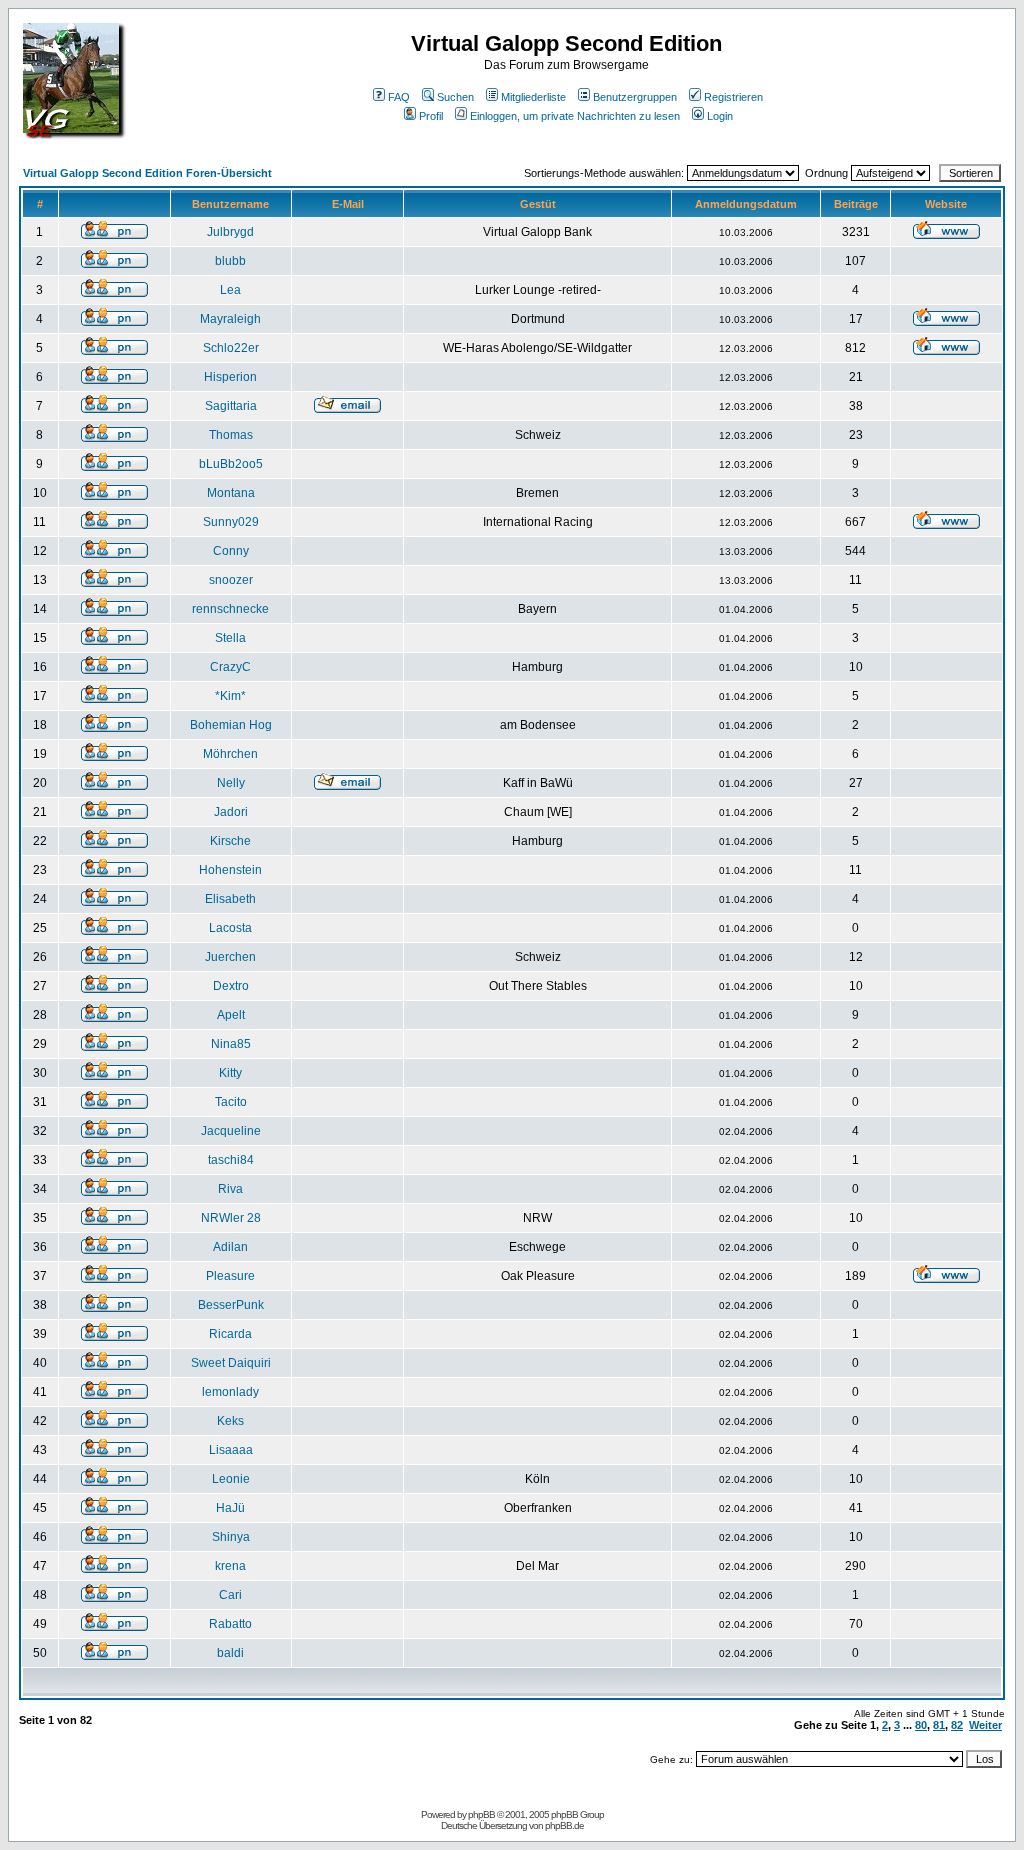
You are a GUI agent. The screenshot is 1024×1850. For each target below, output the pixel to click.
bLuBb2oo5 (231, 464)
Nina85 (231, 1044)
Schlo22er (231, 348)
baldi (230, 1653)
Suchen (455, 97)
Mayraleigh (230, 319)
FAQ (399, 97)
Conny (231, 551)
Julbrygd (230, 232)
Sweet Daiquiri (231, 1363)
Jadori (231, 812)
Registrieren (733, 97)
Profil (431, 116)
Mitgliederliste (533, 97)
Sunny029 (231, 522)
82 (957, 1725)
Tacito (231, 1102)
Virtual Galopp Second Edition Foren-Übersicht (147, 173)
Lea (230, 290)
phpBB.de (564, 1825)
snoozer (231, 580)
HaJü (230, 1508)
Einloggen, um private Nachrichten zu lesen (575, 116)
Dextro (231, 986)
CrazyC (230, 667)
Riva (230, 1189)
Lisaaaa (231, 1450)
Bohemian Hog (231, 725)
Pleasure (230, 1276)
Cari (230, 1595)
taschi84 (231, 1160)
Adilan (230, 1247)
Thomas (231, 435)
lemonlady (230, 1392)
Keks (230, 1421)
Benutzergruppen (635, 97)
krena (230, 1566)
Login (720, 116)
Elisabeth (230, 899)
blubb (230, 261)
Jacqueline (231, 1131)
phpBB (481, 1814)
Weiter (985, 1725)
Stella (230, 638)
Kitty (230, 1073)
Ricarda (230, 1334)
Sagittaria (231, 406)
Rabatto (230, 1624)
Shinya (231, 1537)
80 (921, 1725)
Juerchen (230, 957)
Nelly (231, 783)
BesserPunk (231, 1305)
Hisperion (230, 377)
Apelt (231, 1015)
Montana (231, 493)
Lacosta (230, 928)
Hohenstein (230, 870)
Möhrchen (230, 754)
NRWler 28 (231, 1218)
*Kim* (230, 696)
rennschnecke (230, 609)
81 (939, 1725)
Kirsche (230, 841)
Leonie (231, 1479)
